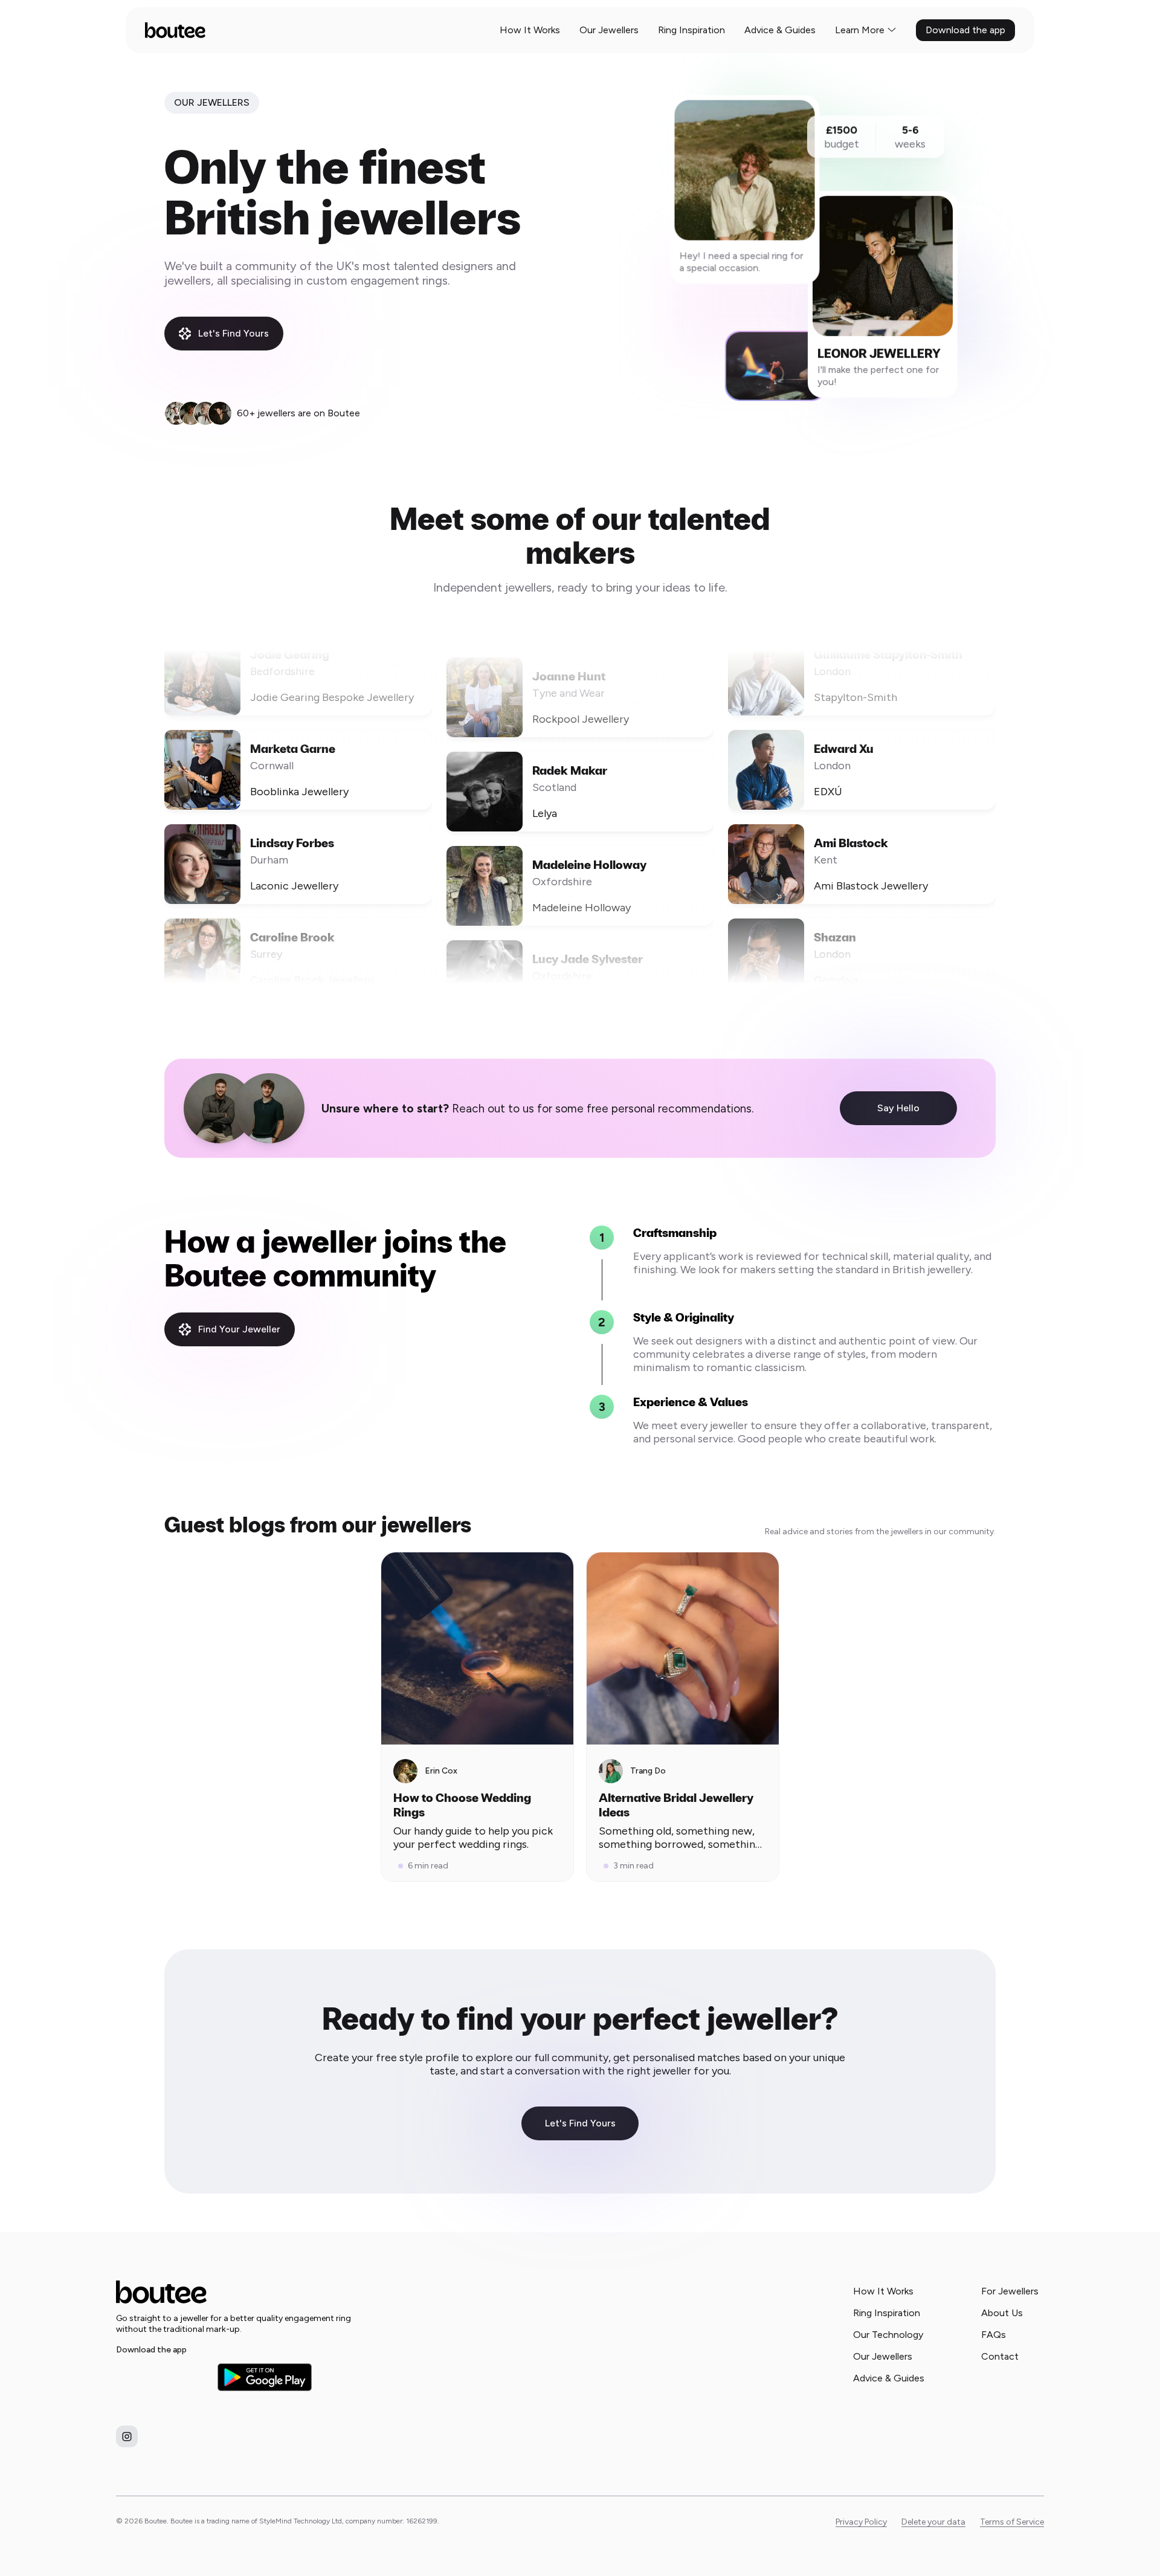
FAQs (994, 2335)
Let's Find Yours (234, 333)
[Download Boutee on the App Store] (163, 2377)
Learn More (860, 30)
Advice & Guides (780, 30)
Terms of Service (1012, 2522)
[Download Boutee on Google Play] (265, 2377)
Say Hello (898, 1108)
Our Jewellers (609, 30)
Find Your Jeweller (239, 1329)
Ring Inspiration (691, 30)
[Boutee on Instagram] (127, 2436)
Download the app (965, 30)
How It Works (530, 30)
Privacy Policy (861, 2522)
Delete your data (933, 2522)
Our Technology (888, 2335)
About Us (1002, 2313)
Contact (1000, 2356)
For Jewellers (1010, 2291)
